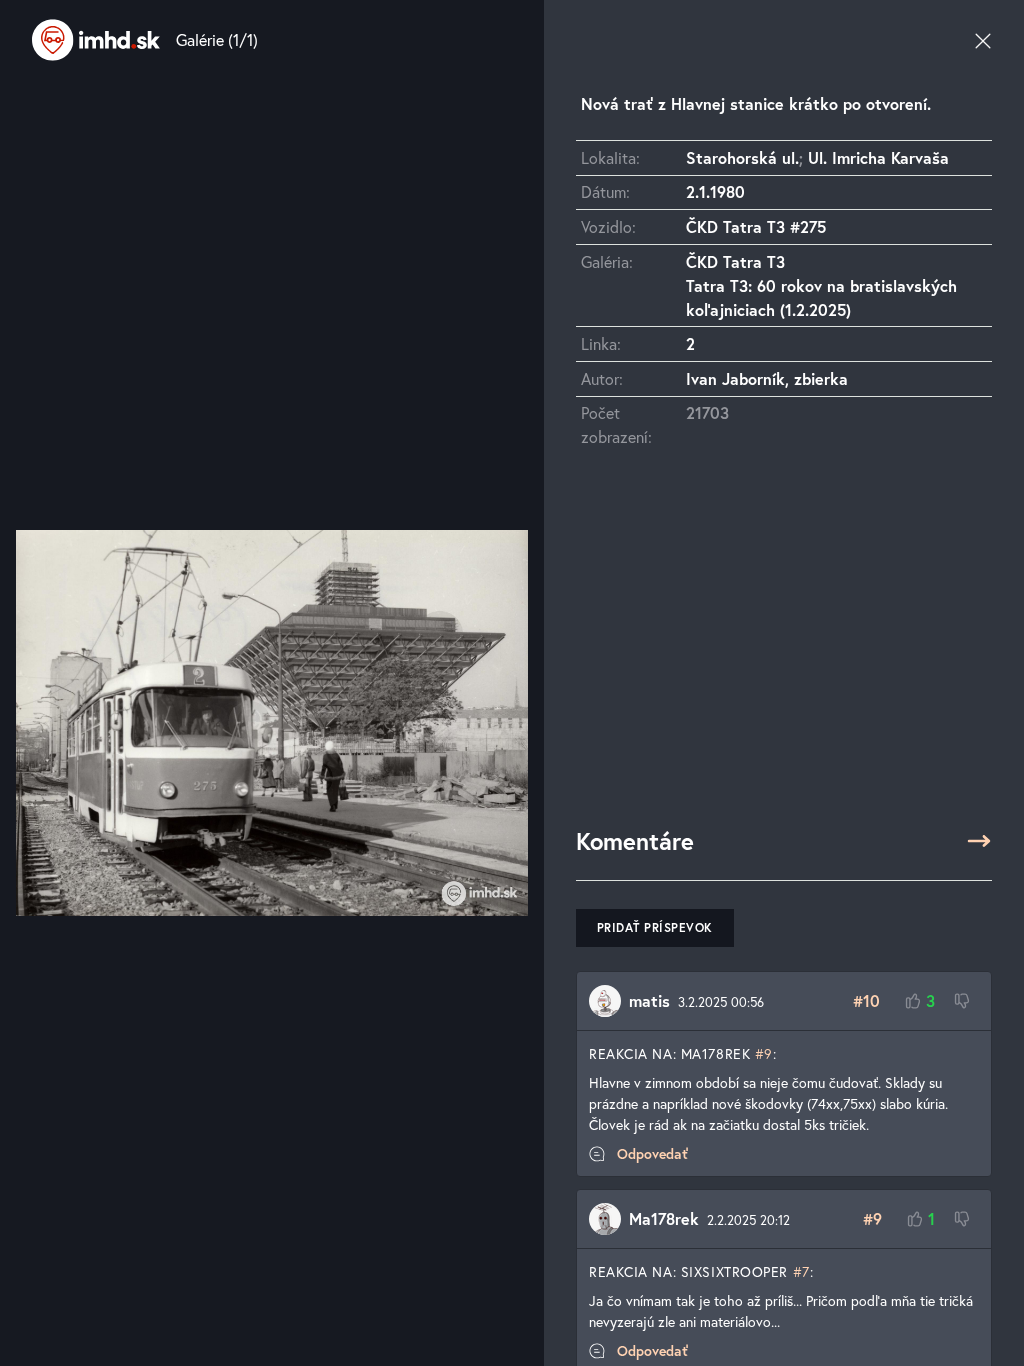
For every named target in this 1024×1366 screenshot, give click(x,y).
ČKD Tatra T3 (735, 261)
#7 (801, 1271)
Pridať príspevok (655, 927)
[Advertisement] (784, 647)
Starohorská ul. (742, 157)
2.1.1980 (715, 191)
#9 (764, 1053)
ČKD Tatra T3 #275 (756, 226)
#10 (866, 1000)
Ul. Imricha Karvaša (878, 157)
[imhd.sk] (96, 40)
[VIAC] (979, 841)
